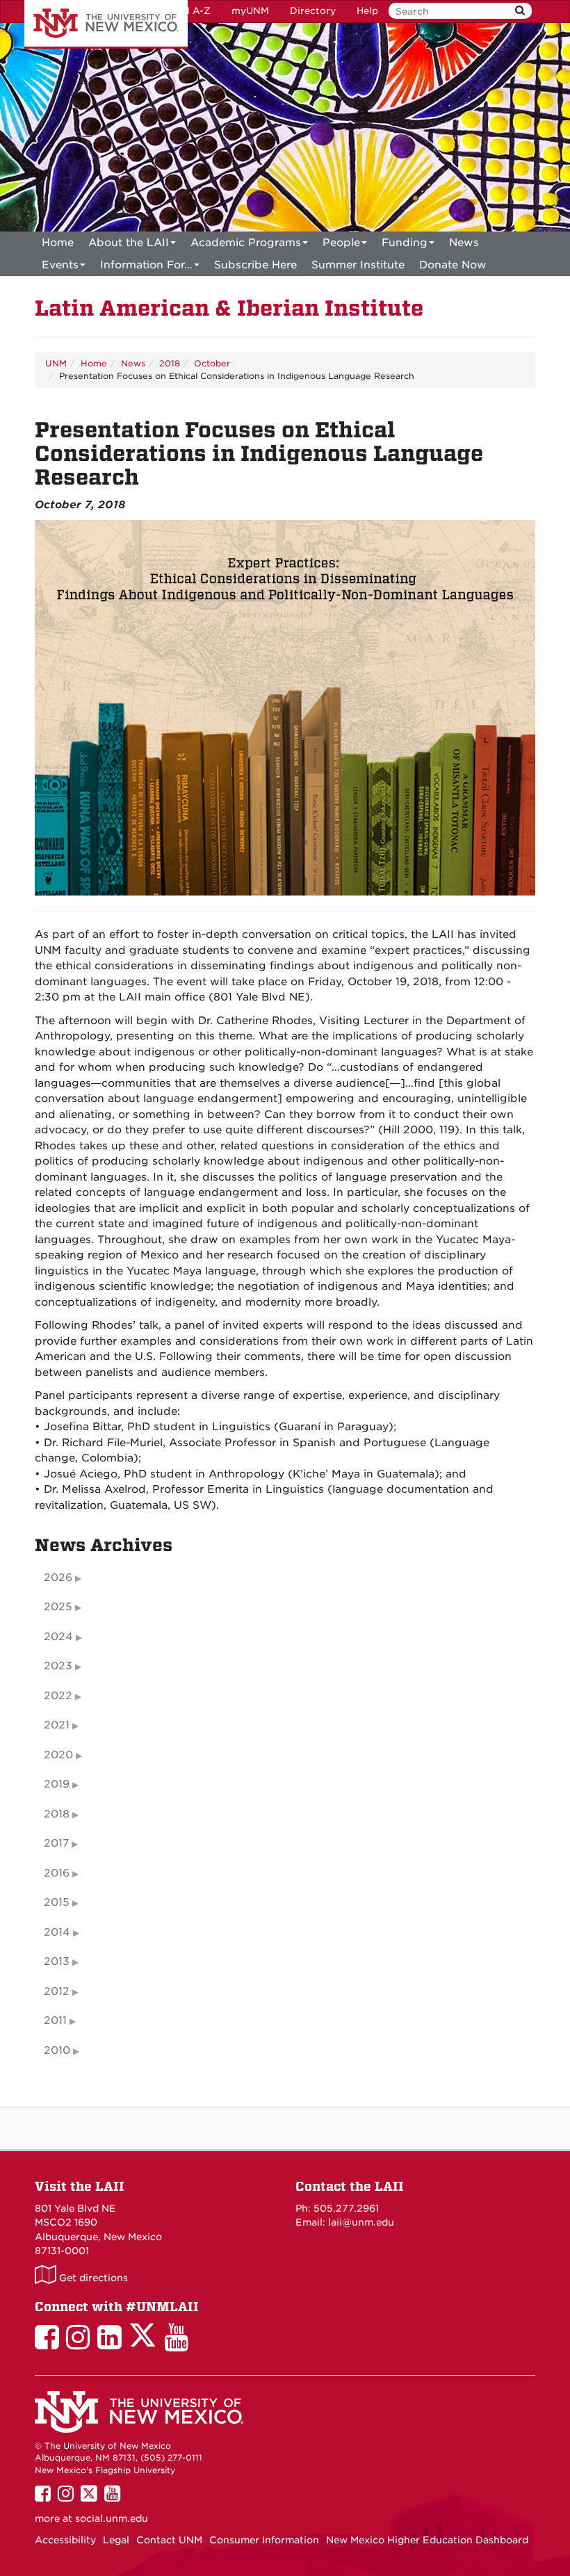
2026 (58, 1578)
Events (60, 265)
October (212, 363)
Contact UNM (169, 2540)
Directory (313, 11)
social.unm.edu (112, 2518)
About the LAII (129, 243)
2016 (57, 1873)
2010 (57, 2050)
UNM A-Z (189, 11)
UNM (56, 363)
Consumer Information (264, 2540)
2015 (57, 1902)
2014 (57, 1932)
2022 (58, 1696)
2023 (58, 1666)
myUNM (250, 11)
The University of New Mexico (106, 24)
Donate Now (453, 265)
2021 (57, 1725)
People (341, 243)
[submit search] (520, 11)
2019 (57, 1784)
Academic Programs (246, 243)
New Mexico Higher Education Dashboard (427, 2540)
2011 (55, 2020)
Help (367, 11)
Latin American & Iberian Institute (229, 308)
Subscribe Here (255, 265)
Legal (116, 2540)
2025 (58, 1607)
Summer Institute (358, 265)
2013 (57, 1961)
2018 (170, 363)
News (464, 243)
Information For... (146, 265)
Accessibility (65, 2540)
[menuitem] (58, 243)
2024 (58, 1637)
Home (58, 243)
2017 (56, 1843)
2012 (57, 1991)
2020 (58, 1755)
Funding (405, 243)
